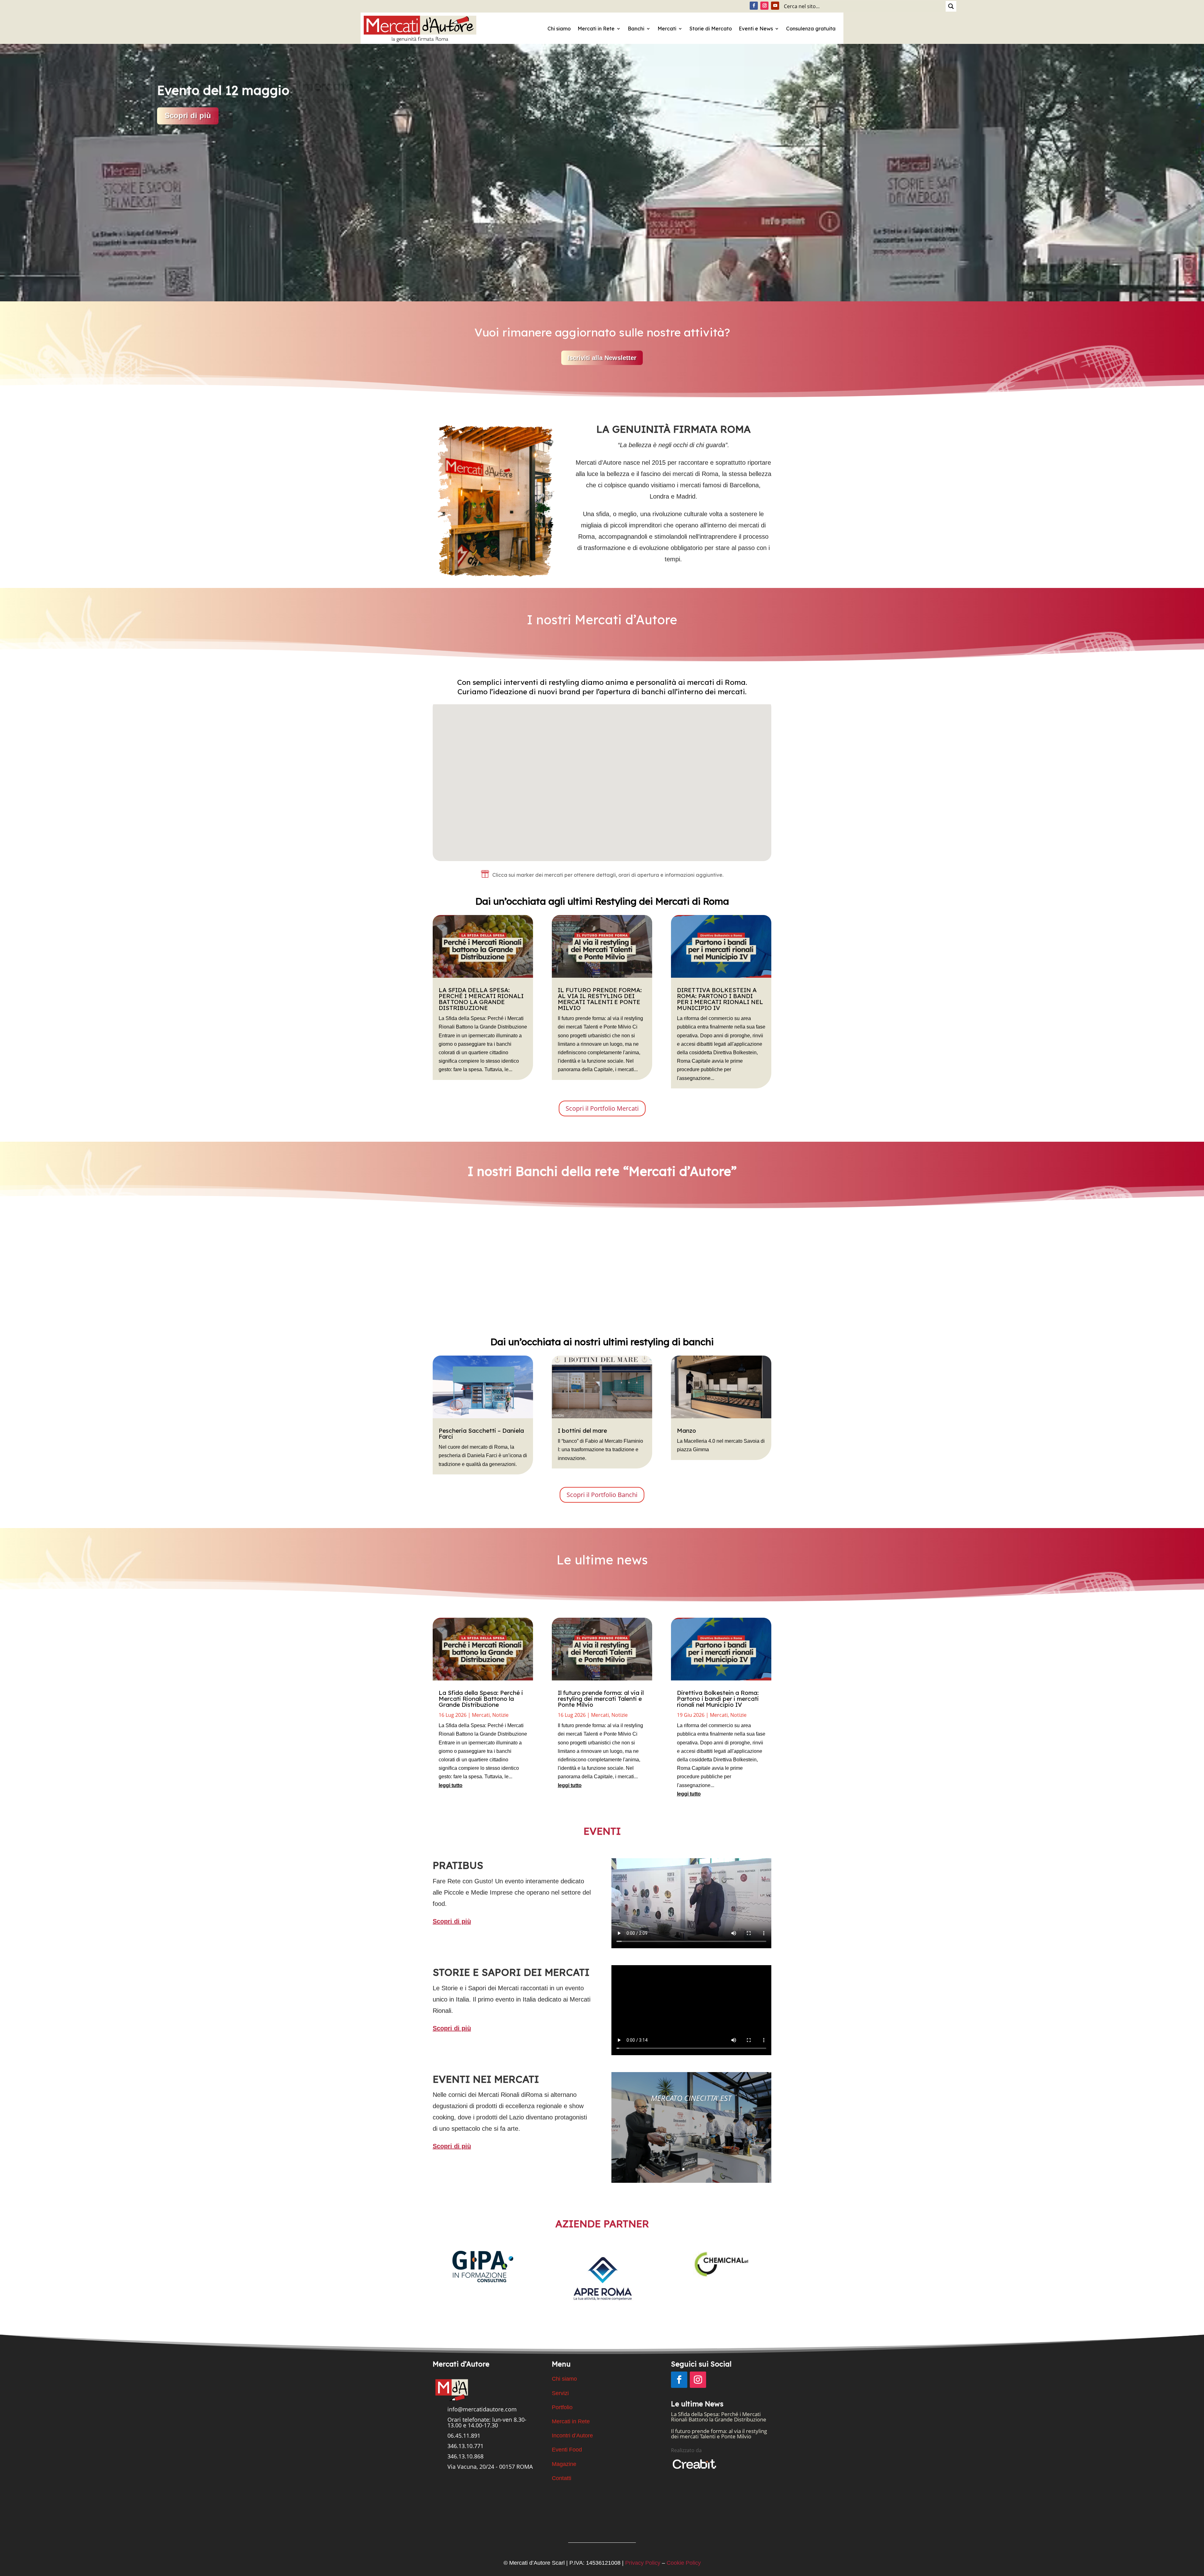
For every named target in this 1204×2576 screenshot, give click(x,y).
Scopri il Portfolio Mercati (602, 1108)
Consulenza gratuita (811, 29)
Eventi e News (756, 29)
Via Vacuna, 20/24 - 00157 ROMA (490, 2467)
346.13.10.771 (465, 2446)
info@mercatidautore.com (482, 2409)
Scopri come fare (195, 120)
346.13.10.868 (465, 2456)
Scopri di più (468, 1315)
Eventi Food (567, 2450)
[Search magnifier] (951, 6)
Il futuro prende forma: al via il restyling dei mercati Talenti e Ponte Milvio (600, 999)
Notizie (500, 1715)
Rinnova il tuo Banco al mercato (255, 86)
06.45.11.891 (464, 2436)
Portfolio (562, 2407)
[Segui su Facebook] (754, 6)
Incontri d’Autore (572, 2436)
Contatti (562, 2478)
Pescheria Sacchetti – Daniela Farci (481, 1433)
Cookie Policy (684, 2563)
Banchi (636, 29)
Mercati (667, 29)
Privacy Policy (643, 2563)
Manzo (686, 1431)
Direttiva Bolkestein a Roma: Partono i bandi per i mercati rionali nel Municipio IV (720, 999)
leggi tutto (451, 1785)
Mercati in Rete (596, 29)
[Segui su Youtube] (775, 6)
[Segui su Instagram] (764, 6)
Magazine (564, 2464)
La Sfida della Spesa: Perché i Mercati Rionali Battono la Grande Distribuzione (481, 999)
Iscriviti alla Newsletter (602, 358)
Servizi (560, 2393)
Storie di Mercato (711, 29)
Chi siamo (559, 29)
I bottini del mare (582, 1431)
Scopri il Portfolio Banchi (602, 1495)
